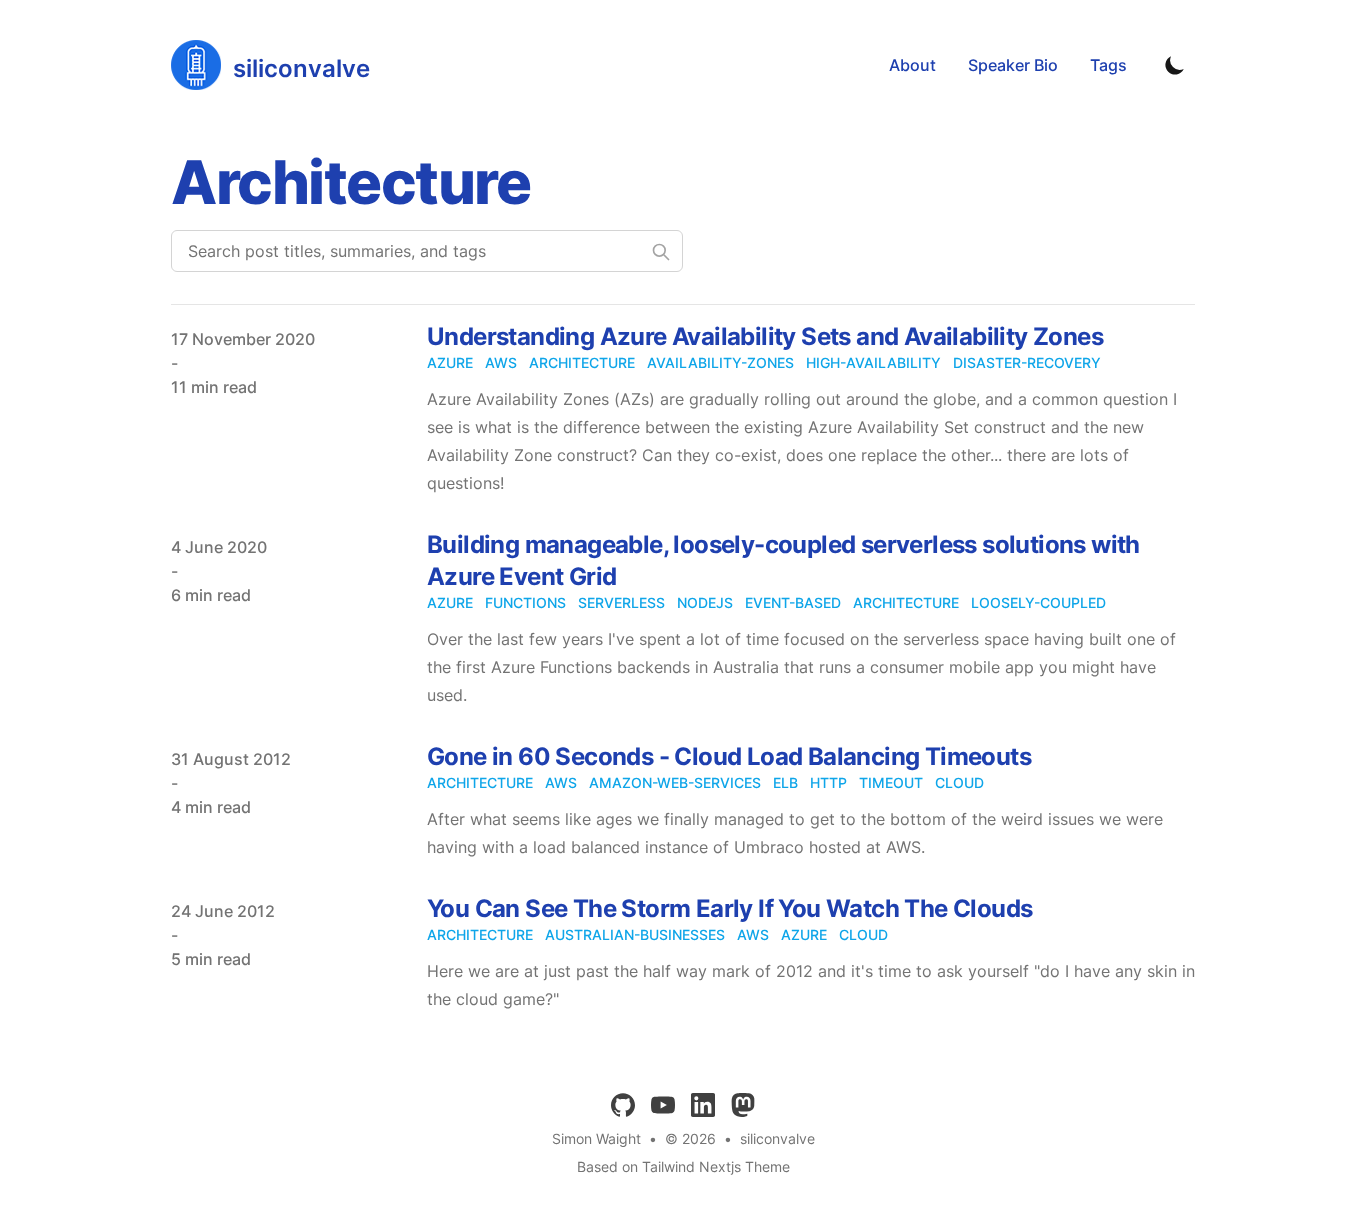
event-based (793, 602)
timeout (891, 782)
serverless (621, 602)
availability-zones (720, 362)
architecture (582, 362)
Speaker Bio (1013, 65)
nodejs (705, 602)
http (828, 782)
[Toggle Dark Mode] (1175, 65)
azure (450, 362)
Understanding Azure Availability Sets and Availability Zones (765, 336)
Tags (1108, 65)
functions (525, 602)
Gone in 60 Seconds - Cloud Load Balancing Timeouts (729, 756)
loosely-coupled (1038, 602)
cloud (959, 782)
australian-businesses (635, 934)
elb (785, 782)
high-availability (873, 362)
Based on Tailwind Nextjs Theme (683, 1166)
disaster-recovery (1027, 362)
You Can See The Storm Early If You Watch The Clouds (729, 908)
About (912, 65)
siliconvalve (777, 1138)
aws (501, 362)
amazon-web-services (675, 782)
